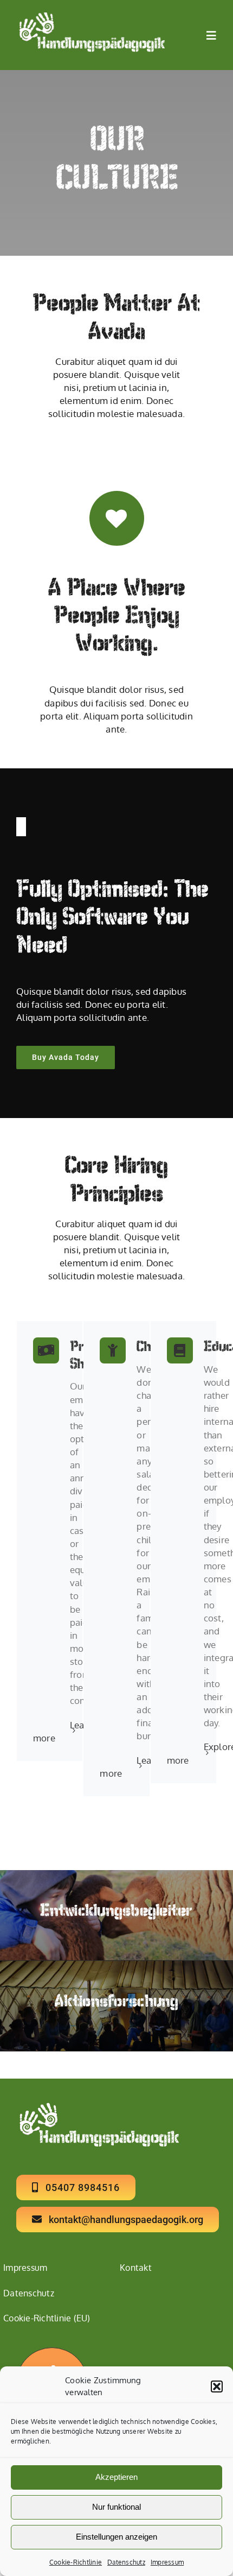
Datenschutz (126, 2562)
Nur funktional (116, 2507)
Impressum (167, 2562)
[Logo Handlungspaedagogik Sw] (90, 17)
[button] (217, 2386)
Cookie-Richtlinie (76, 2562)
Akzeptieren (116, 2477)
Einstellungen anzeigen (116, 2537)
